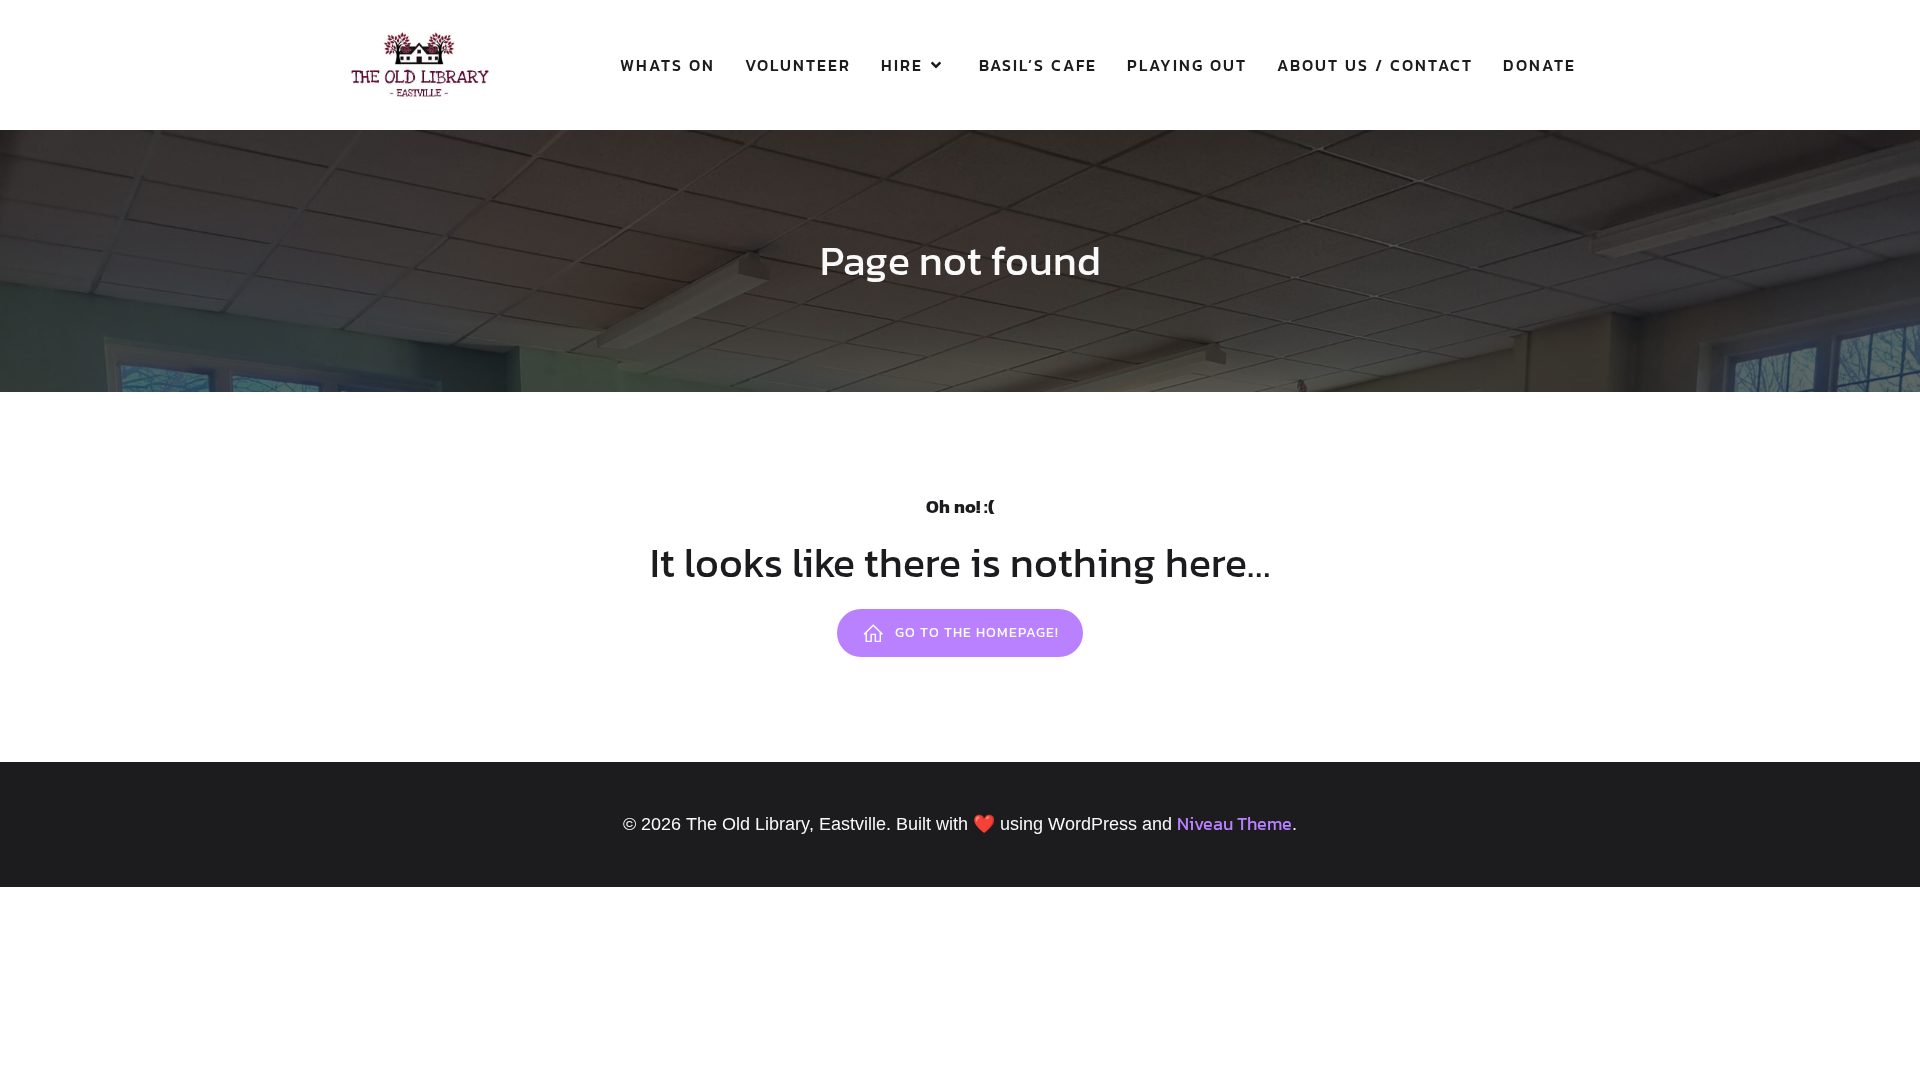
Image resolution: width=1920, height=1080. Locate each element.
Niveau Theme (1234, 823)
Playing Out (1187, 65)
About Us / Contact (1375, 65)
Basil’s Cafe (1038, 65)
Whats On (667, 65)
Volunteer (798, 65)
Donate (1539, 65)
